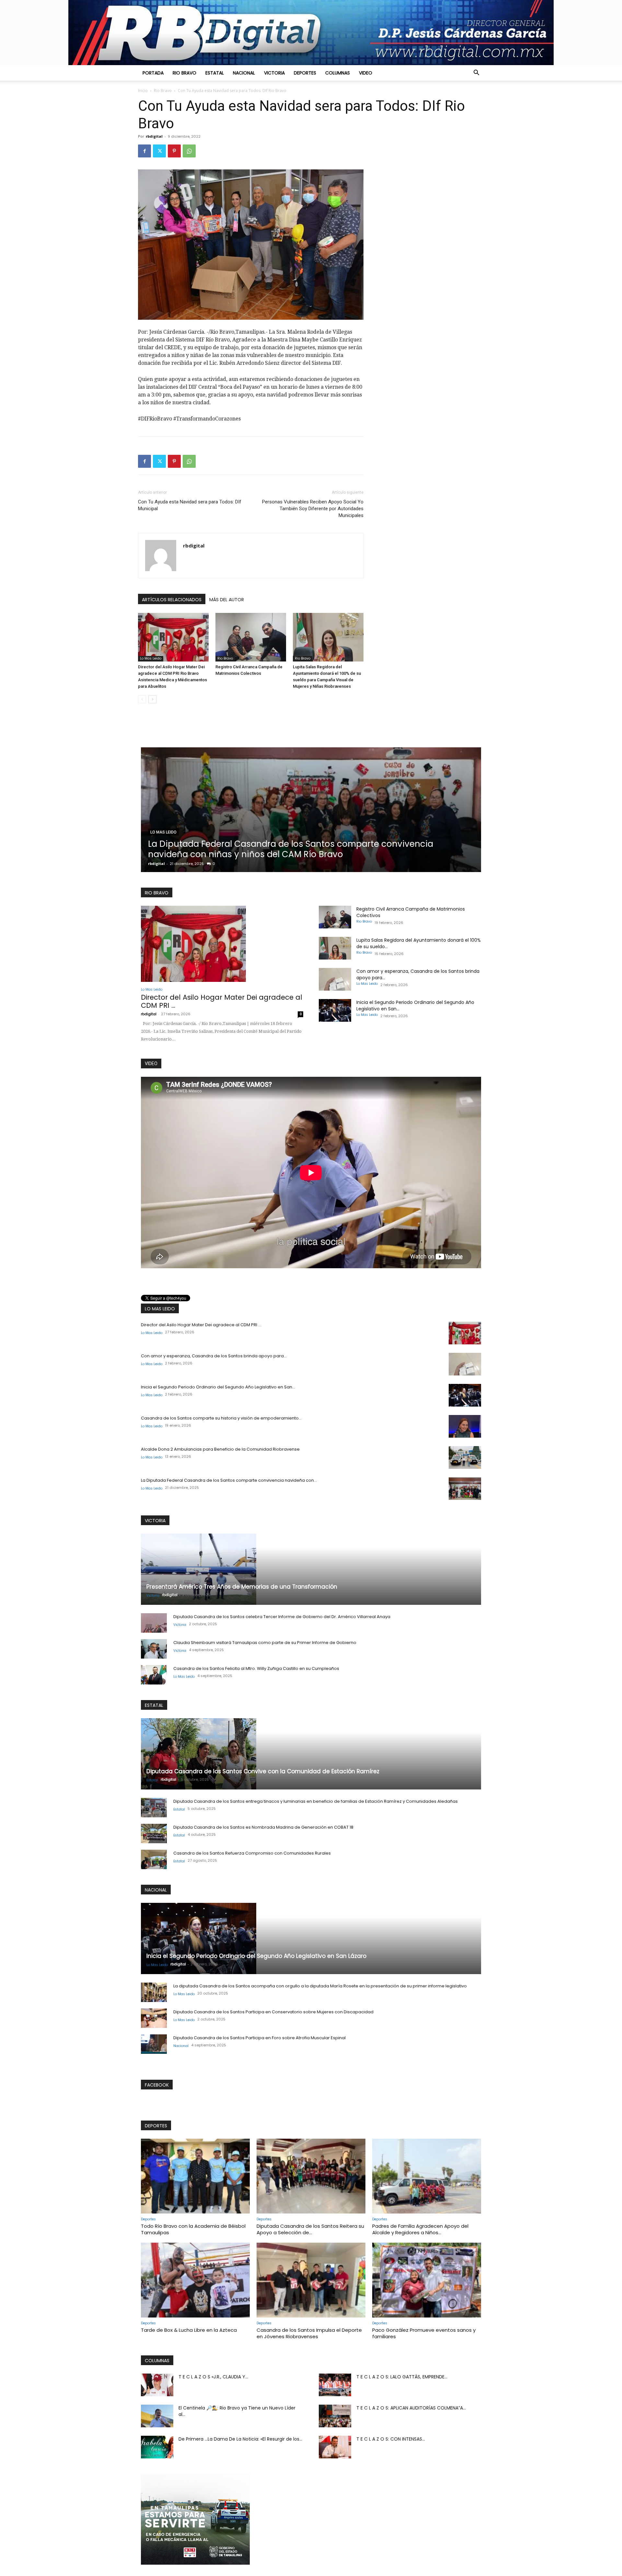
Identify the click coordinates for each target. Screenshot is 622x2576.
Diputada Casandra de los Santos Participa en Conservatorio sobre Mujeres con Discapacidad (273, 2012)
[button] (476, 73)
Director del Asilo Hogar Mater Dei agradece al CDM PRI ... (222, 1001)
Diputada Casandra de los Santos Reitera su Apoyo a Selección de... (310, 2229)
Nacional (244, 73)
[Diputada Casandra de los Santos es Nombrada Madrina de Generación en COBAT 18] (154, 1834)
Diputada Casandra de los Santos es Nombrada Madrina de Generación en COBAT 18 (263, 1827)
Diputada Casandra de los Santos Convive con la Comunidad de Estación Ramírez (305, 849)
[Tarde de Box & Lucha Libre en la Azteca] (195, 2280)
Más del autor (227, 600)
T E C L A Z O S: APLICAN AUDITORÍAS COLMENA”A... (411, 2408)
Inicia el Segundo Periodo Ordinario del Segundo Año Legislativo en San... (218, 1387)
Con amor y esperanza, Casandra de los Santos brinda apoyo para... (214, 1356)
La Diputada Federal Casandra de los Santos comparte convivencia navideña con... (229, 1480)
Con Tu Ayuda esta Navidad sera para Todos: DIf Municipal (190, 505)
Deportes (305, 73)
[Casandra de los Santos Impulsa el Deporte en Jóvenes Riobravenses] (311, 2280)
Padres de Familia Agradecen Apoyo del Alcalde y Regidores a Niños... (420, 2229)
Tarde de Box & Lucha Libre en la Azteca (189, 2330)
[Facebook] (144, 151)
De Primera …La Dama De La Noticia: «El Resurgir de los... (240, 2439)
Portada (153, 73)
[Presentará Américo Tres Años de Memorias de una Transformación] (311, 1569)
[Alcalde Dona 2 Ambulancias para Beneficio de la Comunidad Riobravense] (465, 1457)
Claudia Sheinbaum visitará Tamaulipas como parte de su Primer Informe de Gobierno (265, 1643)
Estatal (215, 73)
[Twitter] (159, 151)
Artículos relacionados (172, 600)
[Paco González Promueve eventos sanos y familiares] (427, 2280)
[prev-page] (142, 699)
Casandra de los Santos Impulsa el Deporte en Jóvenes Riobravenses (309, 2333)
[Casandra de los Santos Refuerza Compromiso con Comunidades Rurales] (154, 1859)
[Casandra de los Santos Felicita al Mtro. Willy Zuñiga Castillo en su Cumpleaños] (154, 1675)
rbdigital (154, 136)
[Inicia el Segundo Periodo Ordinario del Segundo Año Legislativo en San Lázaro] (335, 1010)
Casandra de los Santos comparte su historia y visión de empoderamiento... (221, 1418)
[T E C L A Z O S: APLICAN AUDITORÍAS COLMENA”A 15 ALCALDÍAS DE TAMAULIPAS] (335, 2416)
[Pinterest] (174, 151)
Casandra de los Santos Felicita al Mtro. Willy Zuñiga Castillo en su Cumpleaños (256, 1668)
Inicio (143, 91)
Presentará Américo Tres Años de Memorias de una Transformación (242, 1587)
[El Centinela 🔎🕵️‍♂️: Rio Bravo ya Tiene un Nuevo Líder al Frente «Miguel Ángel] (157, 2416)
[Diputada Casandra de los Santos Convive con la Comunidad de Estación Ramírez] (313, 810)
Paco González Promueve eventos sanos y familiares (424, 2333)
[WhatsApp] (189, 151)
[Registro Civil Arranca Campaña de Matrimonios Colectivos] (251, 637)
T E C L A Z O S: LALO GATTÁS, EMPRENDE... (402, 2377)
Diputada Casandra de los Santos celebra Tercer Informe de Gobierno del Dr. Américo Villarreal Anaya (282, 1617)
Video (366, 73)
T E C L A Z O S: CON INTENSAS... (391, 2439)
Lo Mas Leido (151, 658)
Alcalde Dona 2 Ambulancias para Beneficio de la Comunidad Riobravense (220, 1449)
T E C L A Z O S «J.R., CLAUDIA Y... (213, 2377)
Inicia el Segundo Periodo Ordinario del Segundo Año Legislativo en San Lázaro (256, 1956)
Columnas (338, 73)
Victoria (274, 73)
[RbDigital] (311, 33)
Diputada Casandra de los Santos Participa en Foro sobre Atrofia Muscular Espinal (259, 2038)
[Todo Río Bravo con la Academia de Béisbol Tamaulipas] (195, 2176)
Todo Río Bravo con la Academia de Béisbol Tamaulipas (193, 2229)
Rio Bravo (184, 73)
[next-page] (152, 699)
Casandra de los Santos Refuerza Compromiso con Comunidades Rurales (252, 1853)
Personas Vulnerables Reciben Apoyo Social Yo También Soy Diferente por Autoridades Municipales (313, 509)
